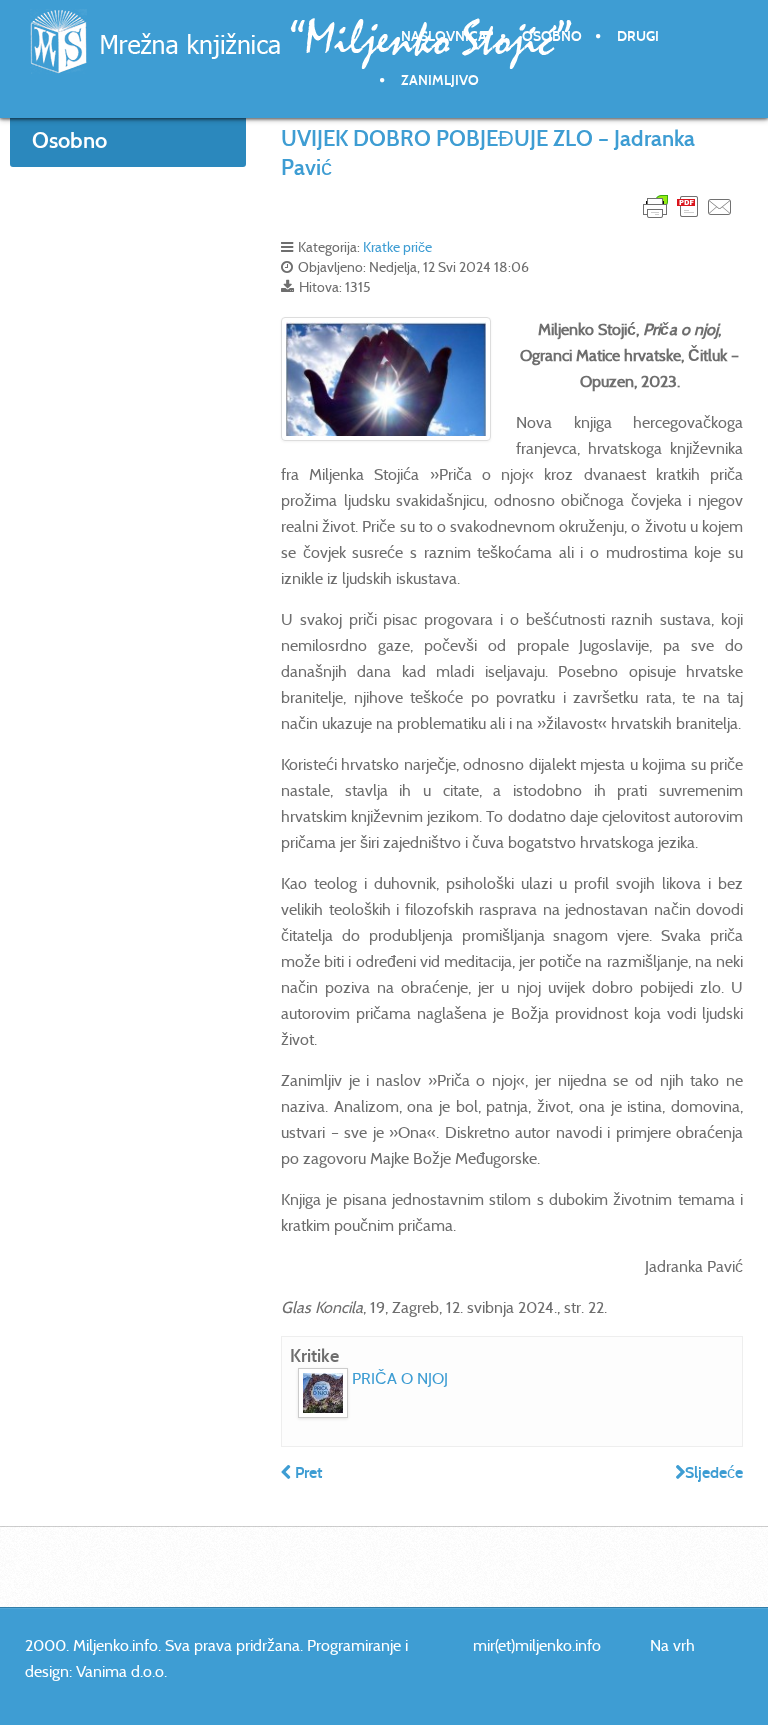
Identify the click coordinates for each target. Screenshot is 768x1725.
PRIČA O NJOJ (400, 1378)
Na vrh (672, 1645)
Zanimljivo (440, 80)
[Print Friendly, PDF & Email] (688, 205)
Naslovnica (444, 36)
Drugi (638, 36)
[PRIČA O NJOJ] (323, 1393)
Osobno (552, 36)
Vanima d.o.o (120, 1671)
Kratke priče (397, 247)
